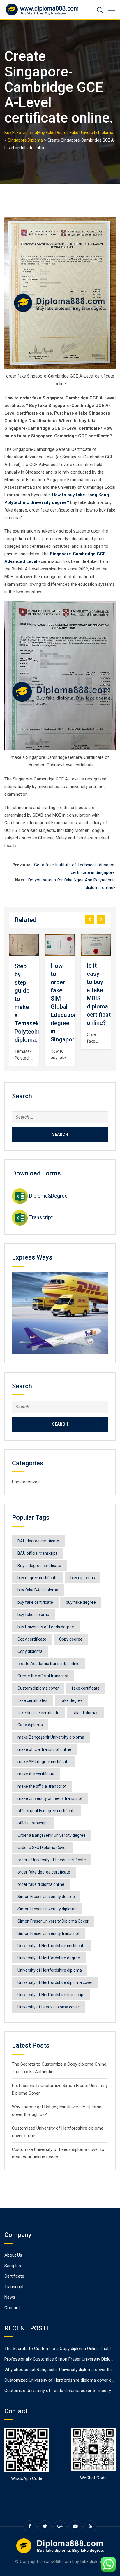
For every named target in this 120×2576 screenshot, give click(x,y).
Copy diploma (30, 1651)
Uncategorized (26, 1482)
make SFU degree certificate (44, 1762)
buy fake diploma (33, 1615)
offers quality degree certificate (47, 1811)
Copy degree (71, 1639)
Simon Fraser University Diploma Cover (53, 1921)
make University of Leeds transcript (50, 1798)
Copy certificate (32, 1639)
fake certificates (32, 1700)
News (10, 2297)
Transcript (41, 1217)
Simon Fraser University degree (46, 1897)
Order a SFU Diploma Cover (42, 1848)
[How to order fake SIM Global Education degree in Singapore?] (24, 945)
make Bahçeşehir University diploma (51, 1737)
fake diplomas (85, 1713)
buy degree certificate (38, 1578)
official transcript (33, 1823)
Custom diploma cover (38, 1688)
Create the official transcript (43, 1676)
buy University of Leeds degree (46, 1627)
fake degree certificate (38, 1713)
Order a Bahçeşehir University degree (52, 1835)
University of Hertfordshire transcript (51, 1995)
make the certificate (36, 1774)
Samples (13, 2266)
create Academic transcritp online (48, 1664)
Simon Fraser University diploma (47, 1909)
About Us (13, 2255)
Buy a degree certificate (39, 1566)
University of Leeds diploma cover (48, 2007)
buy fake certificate (35, 1602)
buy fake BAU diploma (38, 1590)
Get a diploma (30, 1725)
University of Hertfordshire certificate (52, 1946)
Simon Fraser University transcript (48, 1933)
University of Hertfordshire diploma (50, 1970)
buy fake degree (81, 1602)
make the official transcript (42, 1786)
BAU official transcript (37, 1553)
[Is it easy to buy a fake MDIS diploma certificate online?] (60, 945)
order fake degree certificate (44, 1872)
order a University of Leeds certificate (52, 1860)
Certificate (14, 2276)
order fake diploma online (41, 1884)
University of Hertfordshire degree (49, 1958)
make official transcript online (44, 1749)
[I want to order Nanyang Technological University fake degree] (96, 945)
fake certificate (86, 1688)
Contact (12, 2308)
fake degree (72, 1700)
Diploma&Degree (48, 1196)
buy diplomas (83, 1578)
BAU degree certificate (38, 1541)
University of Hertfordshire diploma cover (55, 1982)
